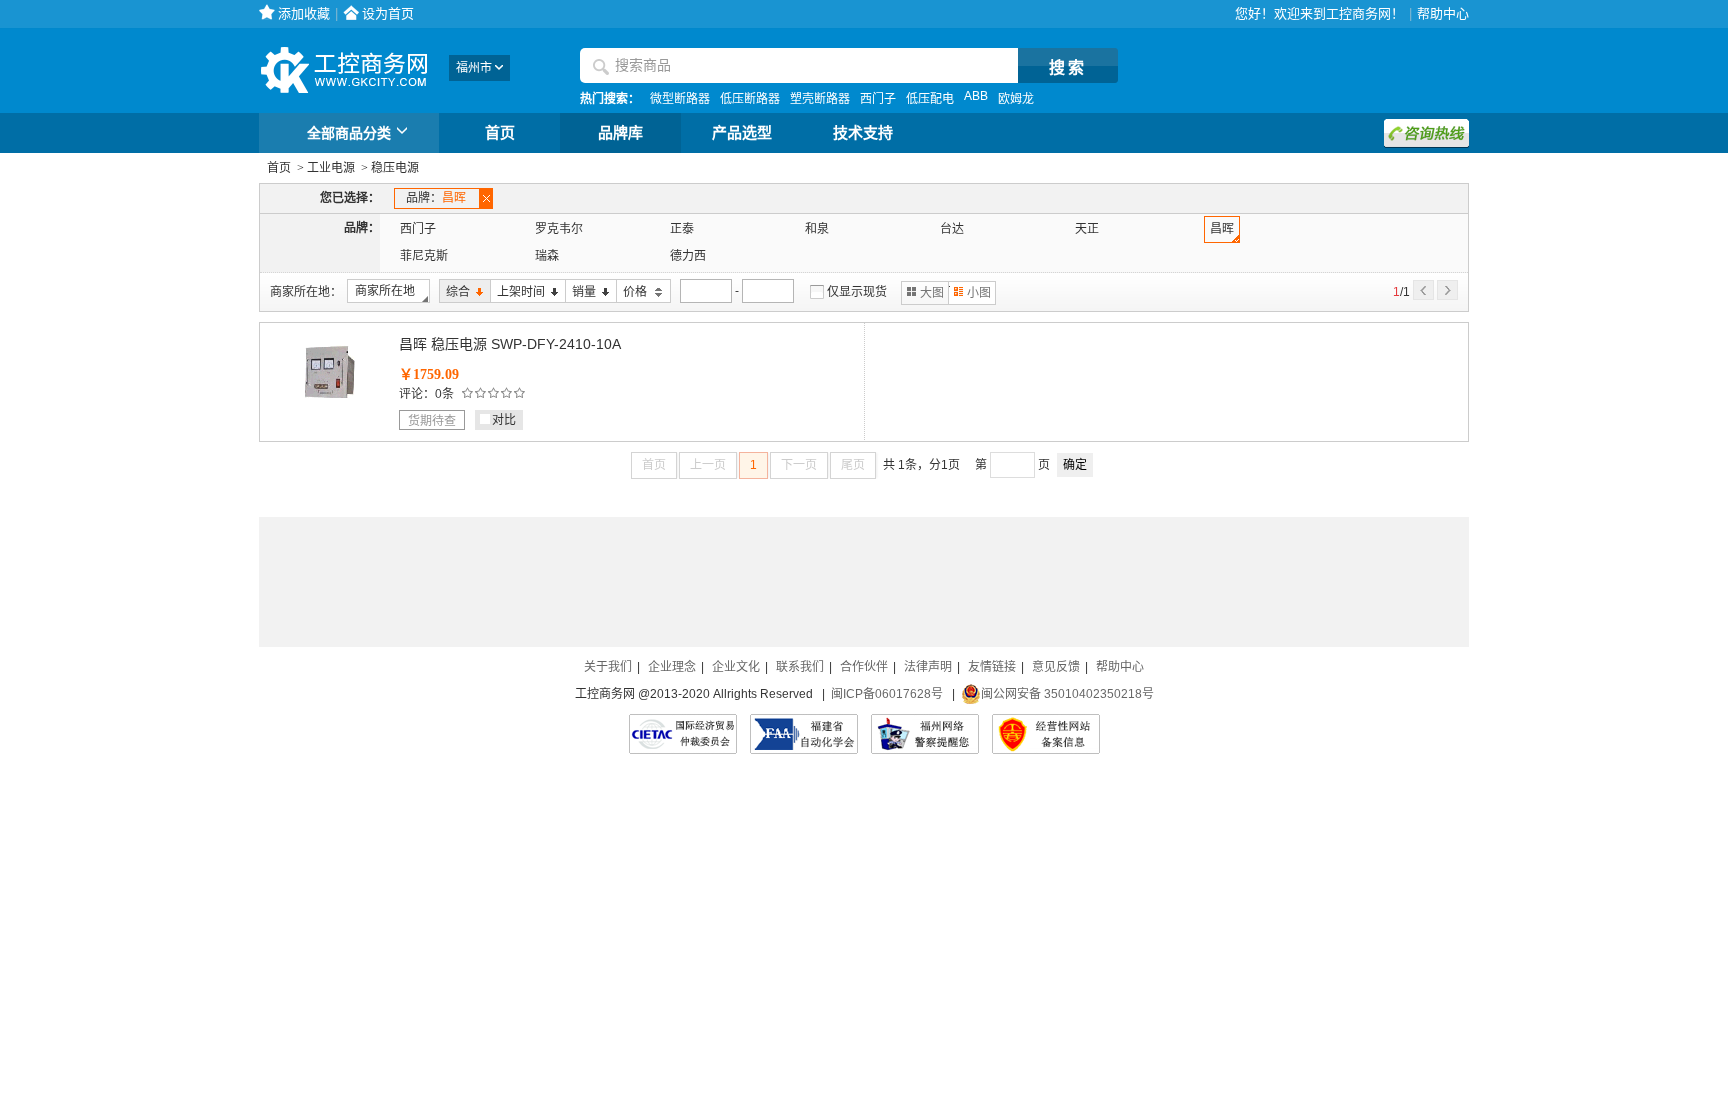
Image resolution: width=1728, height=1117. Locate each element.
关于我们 (608, 667)
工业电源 (331, 168)
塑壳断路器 (820, 99)
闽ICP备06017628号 (887, 694)
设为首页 (388, 13)
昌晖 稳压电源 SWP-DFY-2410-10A (510, 344)
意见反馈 (1056, 667)
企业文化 (736, 667)
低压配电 (930, 99)
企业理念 (672, 667)
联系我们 (800, 667)
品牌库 (620, 133)
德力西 (688, 256)
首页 (500, 133)
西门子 (878, 99)
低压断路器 (750, 99)
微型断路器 (680, 99)
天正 (1087, 229)
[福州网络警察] (925, 734)
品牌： (436, 198)
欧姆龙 (1016, 99)
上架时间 (517, 292)
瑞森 (547, 256)
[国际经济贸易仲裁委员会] (683, 734)
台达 (952, 229)
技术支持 (863, 133)
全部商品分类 (349, 133)
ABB (976, 96)
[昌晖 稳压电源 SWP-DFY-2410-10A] (329, 404)
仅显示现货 (857, 292)
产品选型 (742, 133)
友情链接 (992, 667)
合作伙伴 (864, 667)
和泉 (817, 229)
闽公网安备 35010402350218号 (1067, 694)
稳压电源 (395, 168)
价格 (633, 292)
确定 (1075, 465)
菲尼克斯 (424, 256)
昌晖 (1222, 229)
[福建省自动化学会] (804, 734)
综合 (454, 292)
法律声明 (928, 667)
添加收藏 (304, 13)
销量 (580, 292)
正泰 (682, 229)
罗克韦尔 (559, 229)
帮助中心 (1443, 13)
